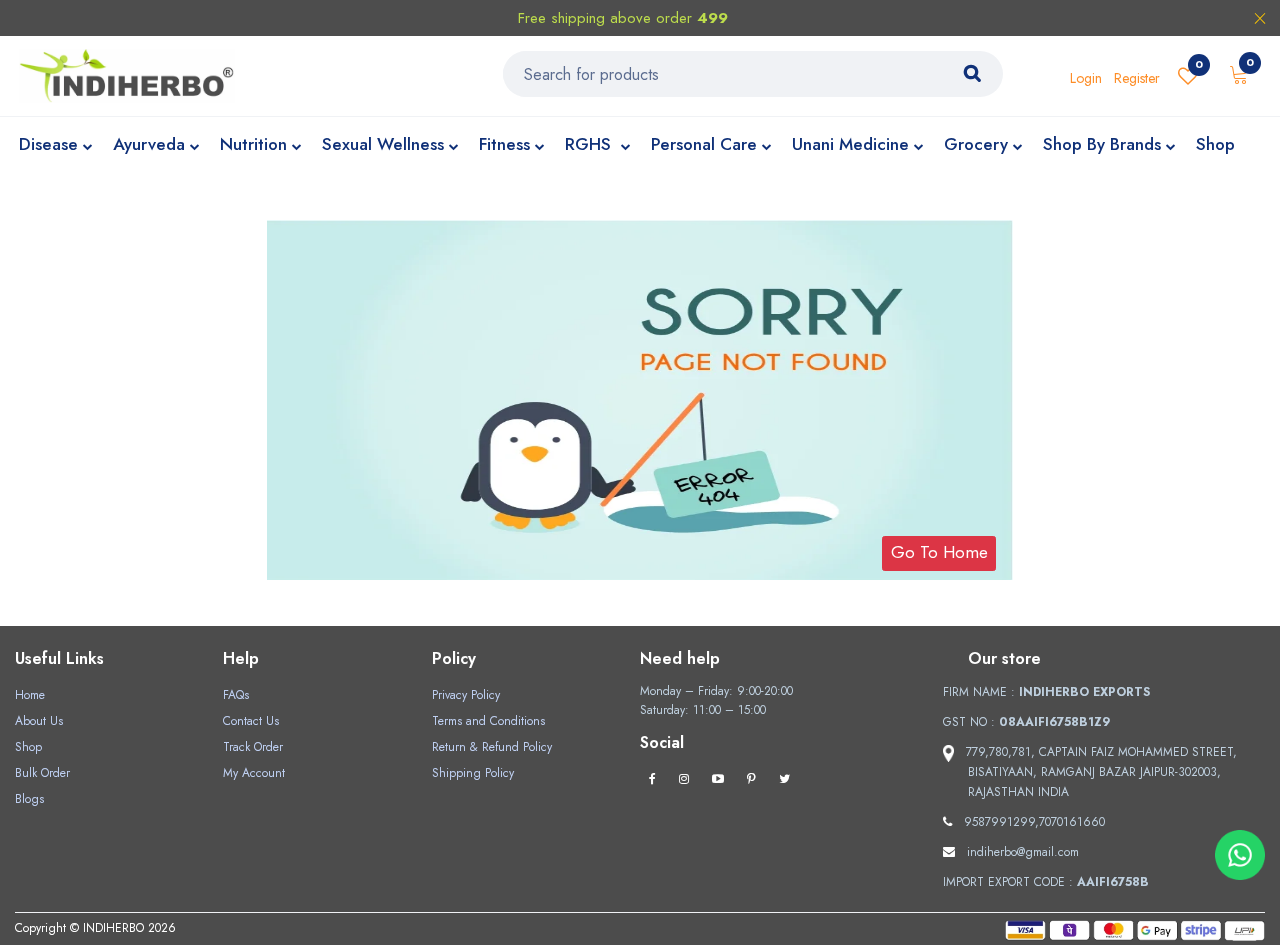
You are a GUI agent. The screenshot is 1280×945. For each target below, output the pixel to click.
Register (1137, 78)
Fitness (504, 144)
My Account (254, 773)
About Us (39, 721)
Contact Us (251, 721)
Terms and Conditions (488, 721)
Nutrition (253, 144)
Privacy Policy (466, 695)
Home (30, 695)
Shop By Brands (1102, 144)
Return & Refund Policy (492, 747)
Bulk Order (42, 773)
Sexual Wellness (383, 144)
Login (1086, 78)
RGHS (590, 144)
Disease (48, 144)
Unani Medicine (850, 144)
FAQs (236, 695)
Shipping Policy (473, 773)
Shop (1215, 144)
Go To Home (939, 552)
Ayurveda (149, 144)
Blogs (29, 799)
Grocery (976, 144)
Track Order (253, 747)
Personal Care (704, 144)
